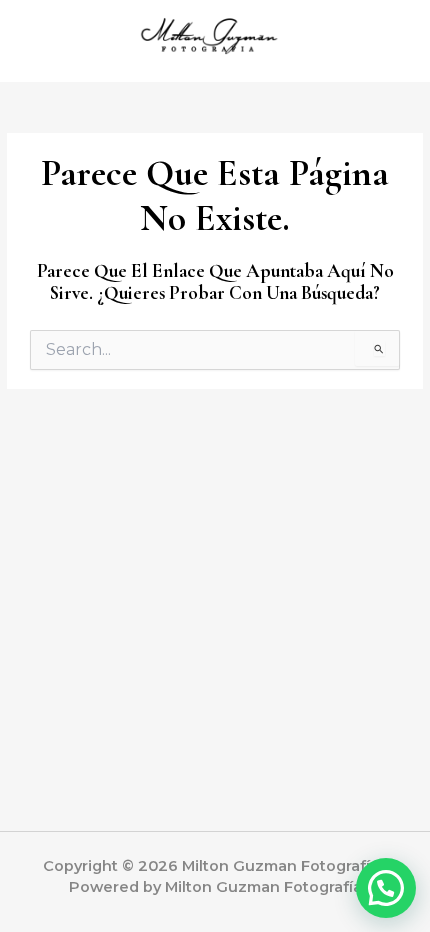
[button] (386, 888)
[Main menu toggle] (389, 41)
